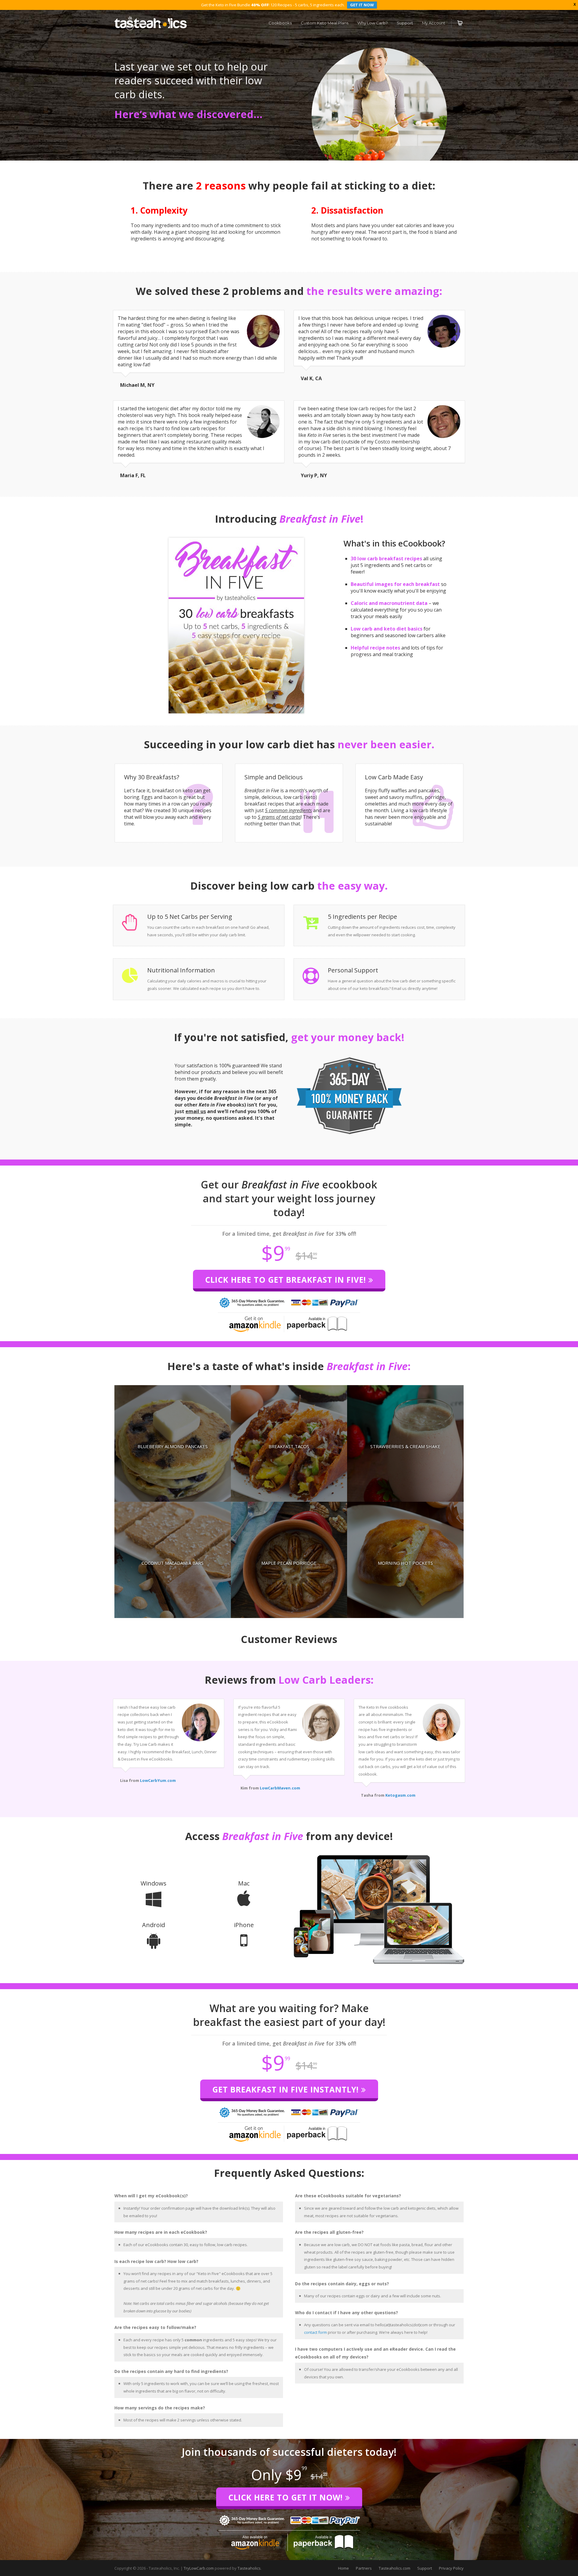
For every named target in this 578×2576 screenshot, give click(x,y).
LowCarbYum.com (158, 1780)
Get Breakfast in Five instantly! (287, 2089)
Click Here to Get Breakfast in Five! (287, 1280)
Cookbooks (280, 23)
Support (405, 23)
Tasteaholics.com (395, 2568)
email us (196, 1111)
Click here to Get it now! (287, 2497)
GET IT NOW (362, 5)
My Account (434, 23)
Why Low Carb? (373, 23)
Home (343, 2568)
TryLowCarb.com (199, 2568)
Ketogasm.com (400, 1795)
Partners (364, 2568)
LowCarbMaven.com (280, 1788)
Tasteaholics (249, 2568)
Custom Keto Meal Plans (325, 23)
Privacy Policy (451, 2568)
